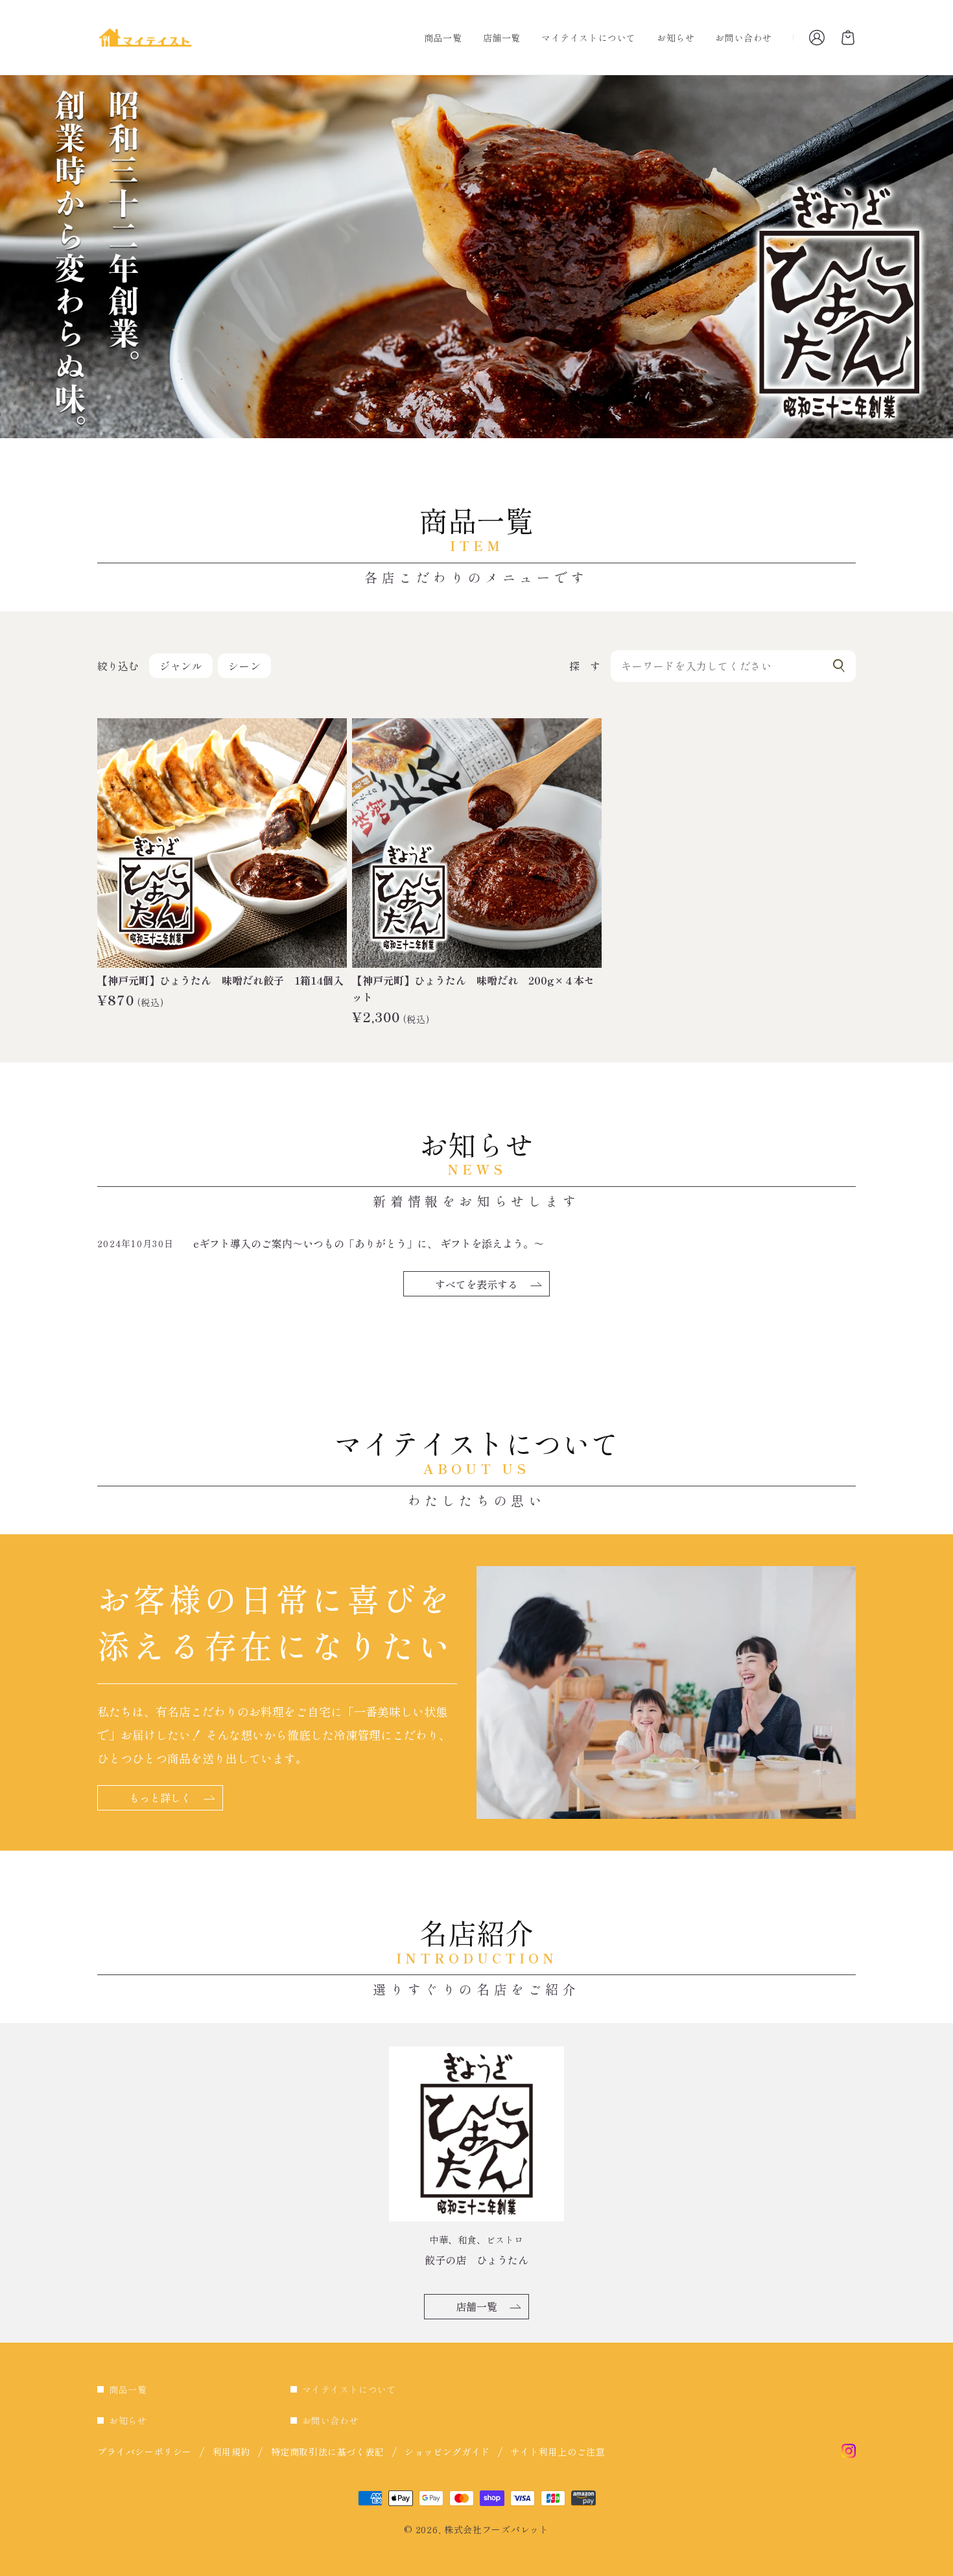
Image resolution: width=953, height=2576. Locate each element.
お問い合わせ (331, 2420)
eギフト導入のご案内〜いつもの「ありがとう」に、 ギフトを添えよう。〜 (369, 1243)
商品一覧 (128, 2389)
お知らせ (128, 2420)
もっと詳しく (160, 1797)
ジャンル (181, 666)
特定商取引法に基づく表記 (328, 2452)
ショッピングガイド (447, 2452)
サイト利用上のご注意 (558, 2452)
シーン (244, 666)
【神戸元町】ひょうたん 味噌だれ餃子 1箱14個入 (220, 980)
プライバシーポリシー (145, 2452)
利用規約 (231, 2452)
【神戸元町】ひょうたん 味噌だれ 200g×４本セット (473, 989)
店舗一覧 (476, 2306)
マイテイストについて (349, 2389)
